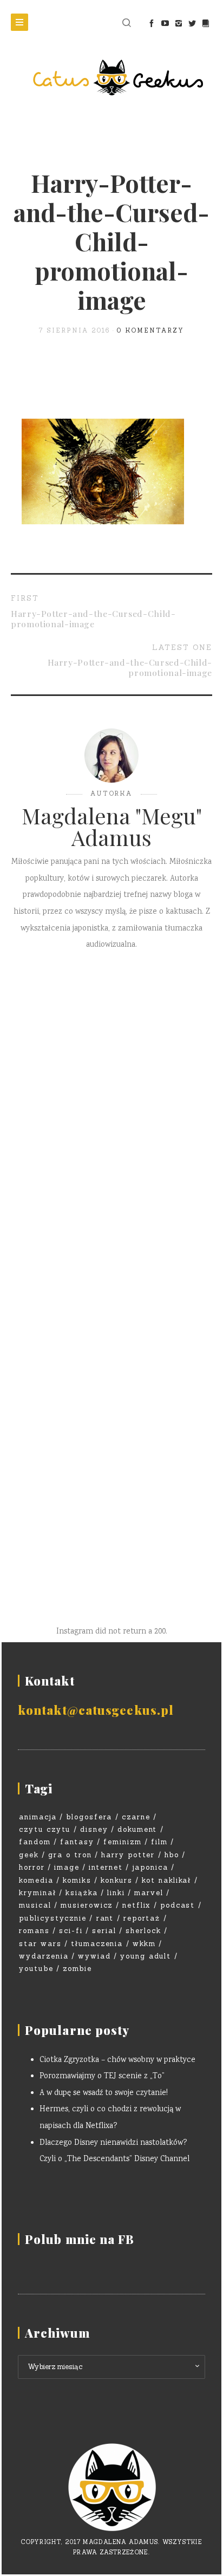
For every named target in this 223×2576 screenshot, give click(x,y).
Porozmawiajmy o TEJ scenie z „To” (102, 2077)
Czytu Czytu (45, 1829)
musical (35, 1905)
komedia (36, 1880)
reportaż (142, 1918)
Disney (94, 1829)
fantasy (77, 1842)
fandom (35, 1842)
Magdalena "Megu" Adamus (112, 827)
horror (32, 1867)
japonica (150, 1867)
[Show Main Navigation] (19, 22)
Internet (106, 1867)
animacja (38, 1817)
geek (29, 1855)
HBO (172, 1855)
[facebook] (151, 23)
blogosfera (89, 1817)
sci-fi (71, 1931)
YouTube (36, 1969)
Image (67, 1867)
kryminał (38, 1893)
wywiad (94, 1956)
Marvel (149, 1893)
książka (82, 1893)
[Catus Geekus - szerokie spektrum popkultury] (111, 77)
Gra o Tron (70, 1855)
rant (105, 1918)
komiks (77, 1880)
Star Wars (40, 1944)
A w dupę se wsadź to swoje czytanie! (104, 2093)
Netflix (137, 1905)
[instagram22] (178, 23)
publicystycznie (53, 1918)
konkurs (117, 1880)
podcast (178, 1905)
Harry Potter (128, 1855)
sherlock (143, 1931)
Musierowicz (87, 1905)
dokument (137, 1829)
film (159, 1842)
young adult (146, 1956)
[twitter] (192, 23)
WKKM (144, 1944)
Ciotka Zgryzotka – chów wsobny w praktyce (117, 2060)
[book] (205, 23)
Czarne (136, 1817)
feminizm (123, 1842)
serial (104, 1931)
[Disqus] (111, 1122)
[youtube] (165, 23)
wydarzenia (44, 1956)
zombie (77, 1969)
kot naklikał (166, 1880)
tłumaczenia (97, 1944)
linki (116, 1893)
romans (34, 1931)
